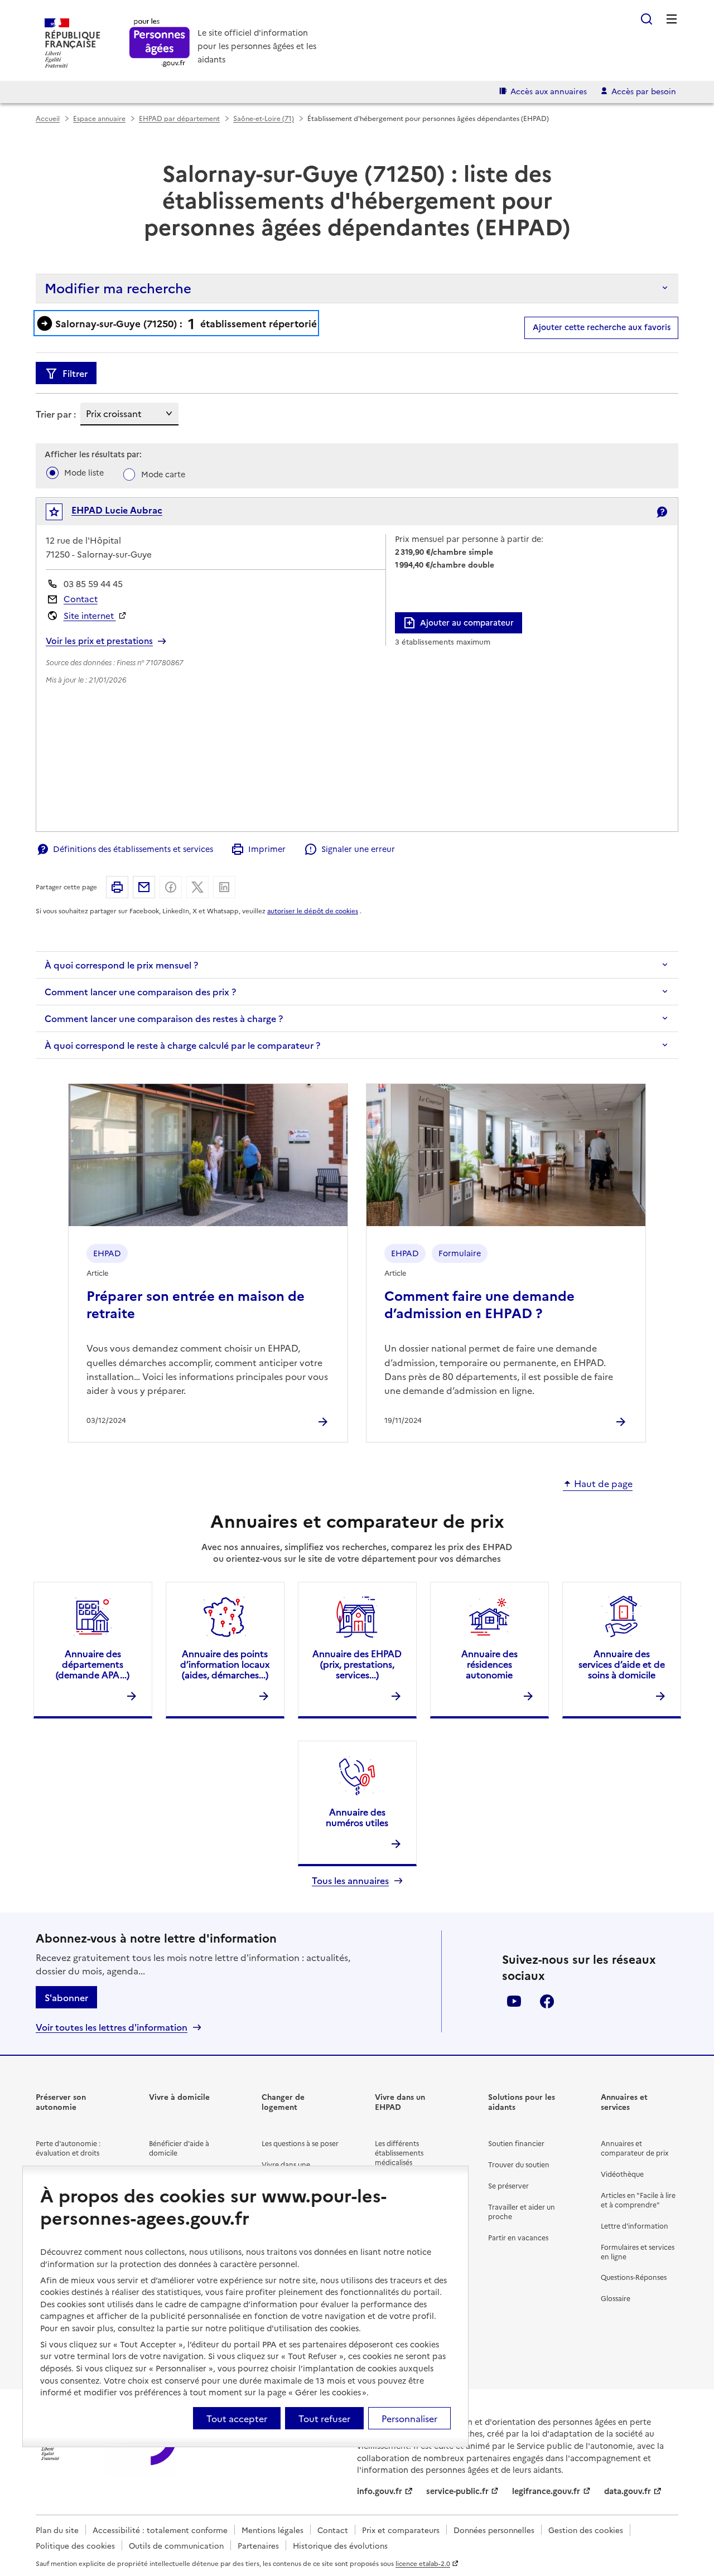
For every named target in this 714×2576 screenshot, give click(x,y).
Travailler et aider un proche (522, 2211)
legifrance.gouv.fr (546, 2491)
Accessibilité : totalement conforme (160, 2530)
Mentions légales (272, 2530)
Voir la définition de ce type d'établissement (662, 512)
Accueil (48, 118)
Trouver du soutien (519, 2164)
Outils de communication (176, 2545)
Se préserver (508, 2185)
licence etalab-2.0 (423, 2563)
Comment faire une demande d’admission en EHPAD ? (479, 1304)
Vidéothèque (622, 2174)
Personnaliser (409, 2418)
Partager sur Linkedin (224, 887)
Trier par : (56, 414)
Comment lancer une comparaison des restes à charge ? (164, 1018)
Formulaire (460, 1253)
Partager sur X (197, 887)
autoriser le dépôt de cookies (313, 911)
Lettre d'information (635, 2226)
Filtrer (75, 373)
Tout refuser (324, 2418)
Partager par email (144, 887)
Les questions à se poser (300, 2143)
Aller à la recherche (647, 19)
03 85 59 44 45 (93, 584)
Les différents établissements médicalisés (399, 2153)
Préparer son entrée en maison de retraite (196, 1304)
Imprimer (267, 849)
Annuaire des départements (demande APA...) (93, 1664)
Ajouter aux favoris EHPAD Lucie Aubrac (62, 514)
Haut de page (603, 1484)
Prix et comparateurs (401, 2530)
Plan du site (57, 2530)
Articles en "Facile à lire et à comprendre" (638, 2200)
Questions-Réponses (634, 2277)
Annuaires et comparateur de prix (635, 2148)
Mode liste (84, 472)
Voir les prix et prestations (99, 641)
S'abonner (66, 1997)
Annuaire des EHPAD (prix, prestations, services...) (357, 1664)
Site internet (90, 615)
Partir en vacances (518, 2237)
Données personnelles (494, 2530)
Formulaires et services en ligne (638, 2251)
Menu (672, 19)
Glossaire (616, 2298)
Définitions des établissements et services (133, 849)
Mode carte (163, 474)
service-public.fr (457, 2491)
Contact (81, 599)
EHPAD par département (179, 118)
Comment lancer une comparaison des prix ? (140, 991)
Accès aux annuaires (549, 91)
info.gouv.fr (380, 2491)
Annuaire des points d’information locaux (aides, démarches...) (225, 1664)
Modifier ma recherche (118, 287)
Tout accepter (237, 2418)
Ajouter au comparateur (467, 622)
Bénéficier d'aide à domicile (179, 2148)
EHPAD (107, 1253)
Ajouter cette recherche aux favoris (602, 327)
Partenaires (258, 2545)
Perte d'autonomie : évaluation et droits (68, 2148)
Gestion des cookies (586, 2530)
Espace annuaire (99, 118)
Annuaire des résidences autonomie (489, 1664)
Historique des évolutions (340, 2545)
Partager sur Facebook (171, 887)
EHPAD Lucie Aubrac (117, 510)
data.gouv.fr (628, 2491)
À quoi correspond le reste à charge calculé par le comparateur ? (182, 1045)
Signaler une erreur (358, 849)
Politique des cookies (75, 2545)
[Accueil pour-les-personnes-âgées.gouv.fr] (160, 43)
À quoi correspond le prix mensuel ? (121, 965)
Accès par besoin (644, 91)
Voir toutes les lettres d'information (112, 2027)
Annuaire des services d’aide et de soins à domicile (622, 1664)
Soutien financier (516, 2143)
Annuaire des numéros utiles (357, 1817)
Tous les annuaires (350, 1880)
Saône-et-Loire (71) (264, 118)
